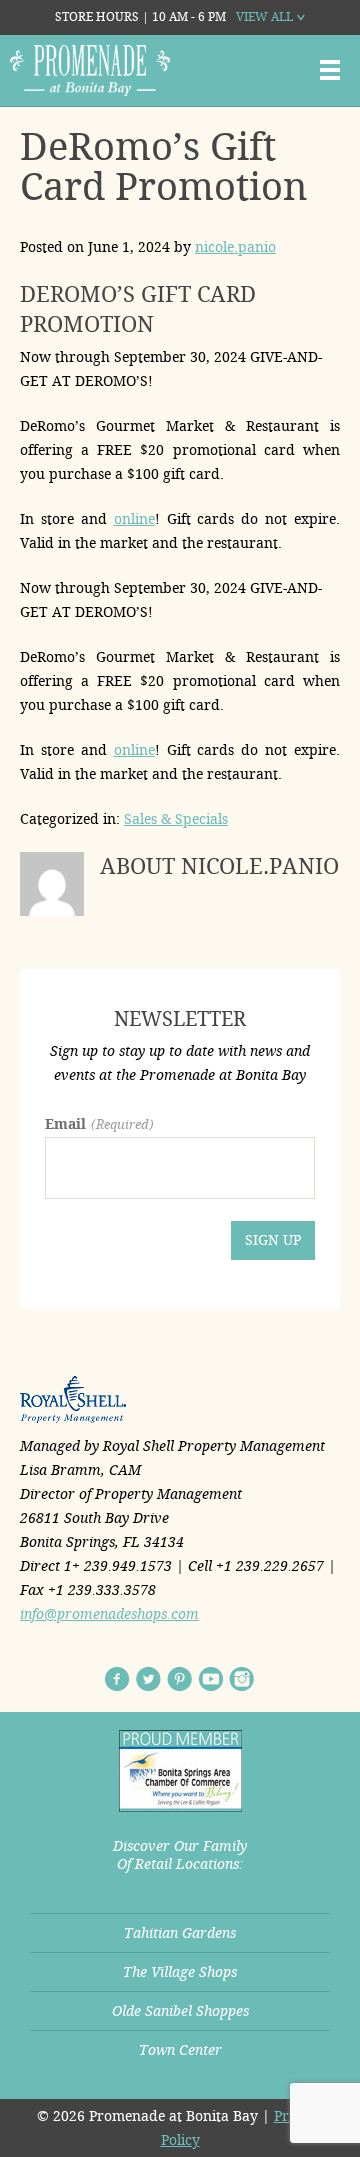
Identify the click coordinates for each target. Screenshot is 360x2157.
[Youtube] (210, 1679)
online (134, 519)
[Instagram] (241, 1679)
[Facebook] (117, 1679)
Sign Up (273, 1240)
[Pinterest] (179, 1679)
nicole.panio (235, 247)
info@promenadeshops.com (109, 1614)
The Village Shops (180, 1972)
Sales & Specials (176, 819)
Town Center (180, 2050)
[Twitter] (148, 1679)
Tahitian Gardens (180, 1933)
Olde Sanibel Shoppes (180, 2011)
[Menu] (330, 70)
